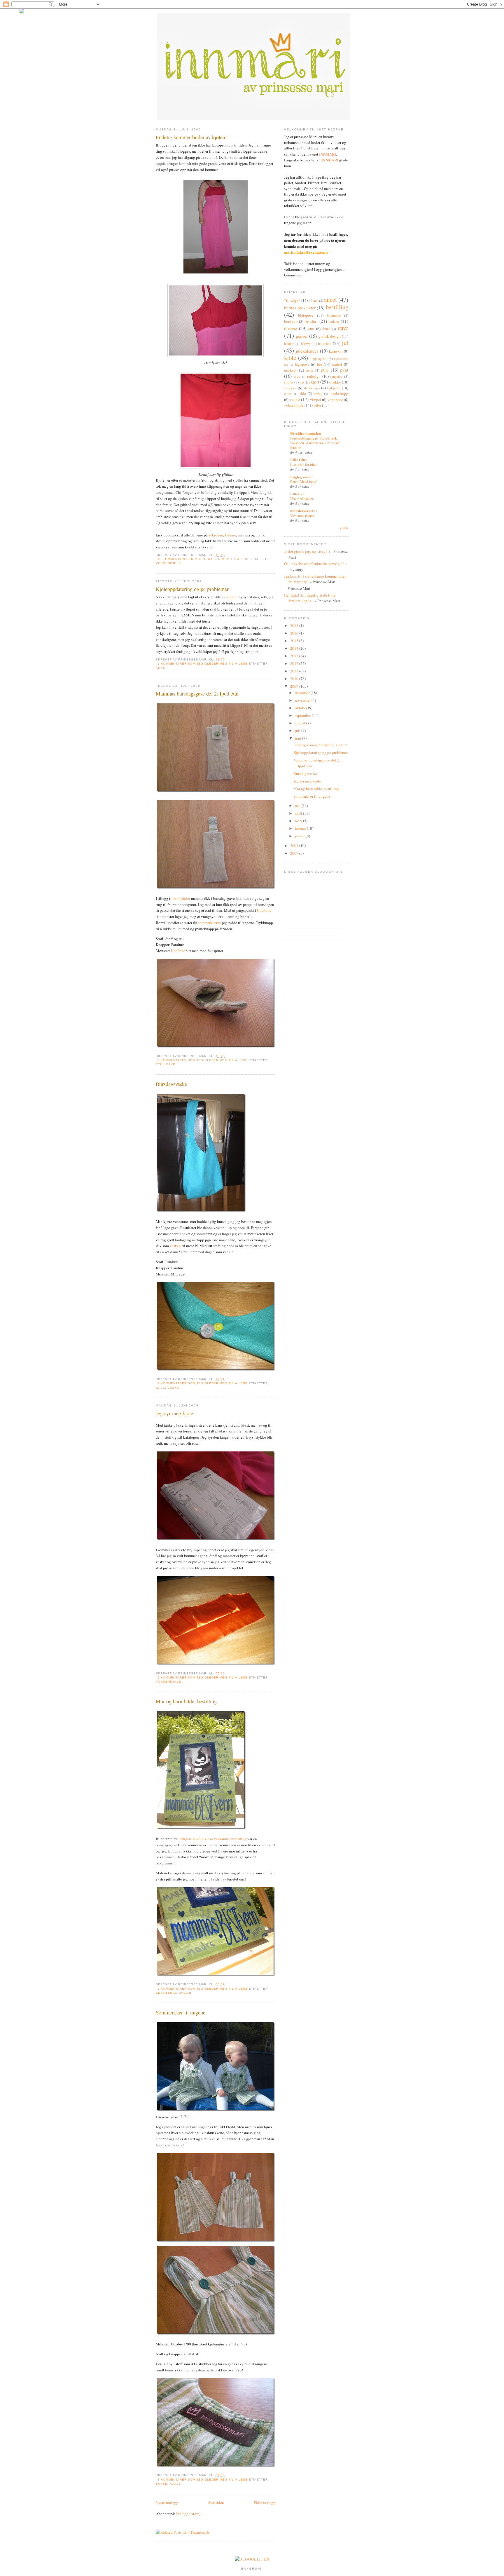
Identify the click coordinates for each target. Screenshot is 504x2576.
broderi (311, 321)
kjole (175, 2484)
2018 (295, 625)
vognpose (335, 400)
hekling (289, 344)
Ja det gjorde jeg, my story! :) (307, 551)
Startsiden (216, 2502)
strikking (311, 388)
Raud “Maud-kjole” (304, 482)
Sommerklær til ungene (181, 2012)
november (303, 700)
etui (160, 1064)
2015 (295, 641)
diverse (290, 328)
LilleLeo (297, 494)
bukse (162, 2484)
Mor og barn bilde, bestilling (186, 1701)
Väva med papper (302, 515)
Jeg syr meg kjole (174, 1413)
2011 (295, 671)
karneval (336, 351)
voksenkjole (168, 563)
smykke (290, 388)
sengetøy (336, 376)
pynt (344, 370)
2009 (295, 686)
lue (320, 364)
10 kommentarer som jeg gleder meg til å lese (204, 559)
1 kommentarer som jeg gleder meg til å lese (203, 664)
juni (299, 738)
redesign (314, 376)
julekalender (307, 351)
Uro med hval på (302, 499)
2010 (295, 679)
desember (303, 693)
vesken (175, 1246)
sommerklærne (210, 923)
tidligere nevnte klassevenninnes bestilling (212, 1839)
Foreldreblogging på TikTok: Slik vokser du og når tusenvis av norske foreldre (315, 443)
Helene (230, 535)
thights (288, 394)
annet (161, 668)
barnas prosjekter (300, 308)
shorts (289, 382)
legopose (302, 364)
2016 (295, 633)
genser (302, 336)
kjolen (231, 597)
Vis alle (344, 528)
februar (301, 828)
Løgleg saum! (301, 477)
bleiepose (306, 315)
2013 (295, 656)
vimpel (316, 400)
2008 (295, 846)
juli (298, 731)
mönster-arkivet (303, 511)
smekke (335, 382)
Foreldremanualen (306, 433)
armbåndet (182, 898)
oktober (301, 708)
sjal (302, 382)
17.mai (314, 300)
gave (171, 1064)
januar (300, 836)
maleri (185, 1993)
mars (299, 821)
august (301, 723)
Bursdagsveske (171, 1084)
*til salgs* (292, 300)
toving (318, 394)
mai (298, 806)
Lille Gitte (299, 460)
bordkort (291, 321)
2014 (295, 648)
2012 (295, 663)
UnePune (264, 910)
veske (173, 1388)
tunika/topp (339, 393)
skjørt (314, 382)
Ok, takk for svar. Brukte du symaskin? (314, 564)
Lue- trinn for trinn (303, 464)
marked (290, 370)
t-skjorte (334, 388)
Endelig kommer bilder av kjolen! (191, 137)
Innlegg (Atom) (188, 2514)
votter (316, 405)
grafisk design (330, 336)
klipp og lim (318, 359)
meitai (309, 370)
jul (345, 343)
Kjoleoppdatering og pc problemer (192, 589)
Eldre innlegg (265, 2502)
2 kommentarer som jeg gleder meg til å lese (203, 1383)
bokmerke (334, 315)
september (303, 715)
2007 (295, 853)
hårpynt (306, 344)
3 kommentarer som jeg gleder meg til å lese (203, 2480)
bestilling (166, 1993)
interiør (324, 343)
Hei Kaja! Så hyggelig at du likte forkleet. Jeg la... (310, 598)
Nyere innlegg (167, 2502)
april (299, 813)
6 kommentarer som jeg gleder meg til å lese (203, 1677)
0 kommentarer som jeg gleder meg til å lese (203, 1060)
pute (325, 370)
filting (326, 329)
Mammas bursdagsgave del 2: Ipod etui (197, 693)
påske (297, 377)
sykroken (216, 535)
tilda (302, 393)
